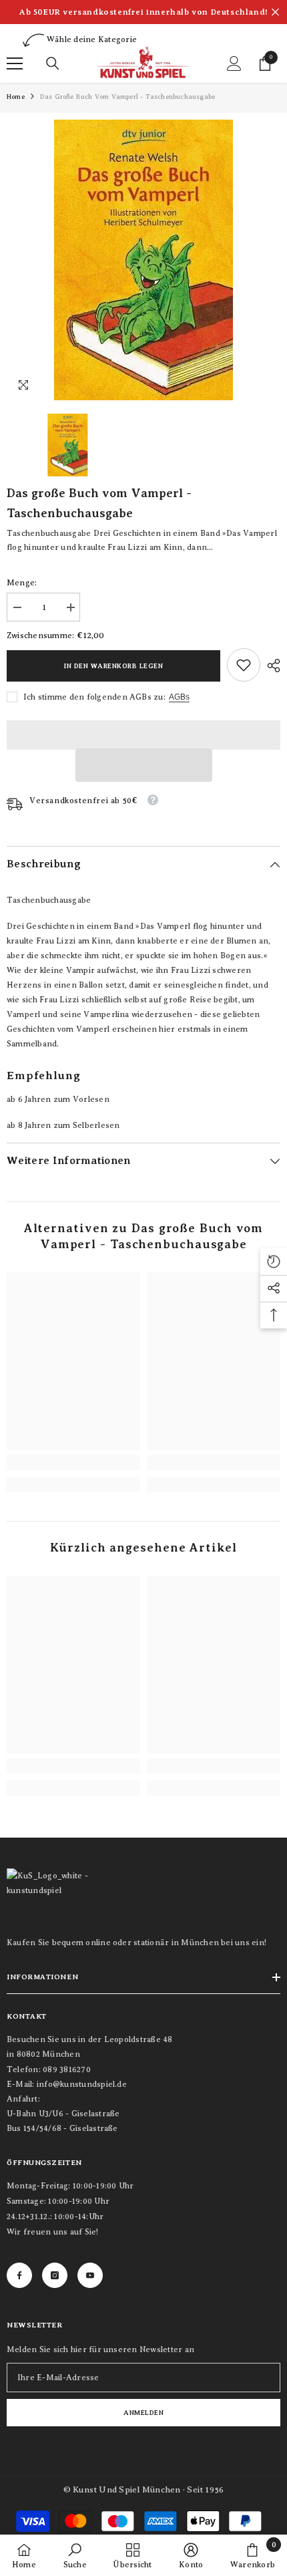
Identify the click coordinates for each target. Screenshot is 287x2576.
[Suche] (53, 63)
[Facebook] (19, 2275)
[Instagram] (55, 2275)
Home (16, 97)
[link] (244, 665)
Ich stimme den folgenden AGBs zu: (94, 697)
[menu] (15, 63)
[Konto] (234, 63)
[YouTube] (90, 2275)
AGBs (179, 697)
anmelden (143, 2413)
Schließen (275, 12)
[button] (144, 765)
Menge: (22, 583)
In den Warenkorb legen (113, 666)
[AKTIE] (270, 666)
